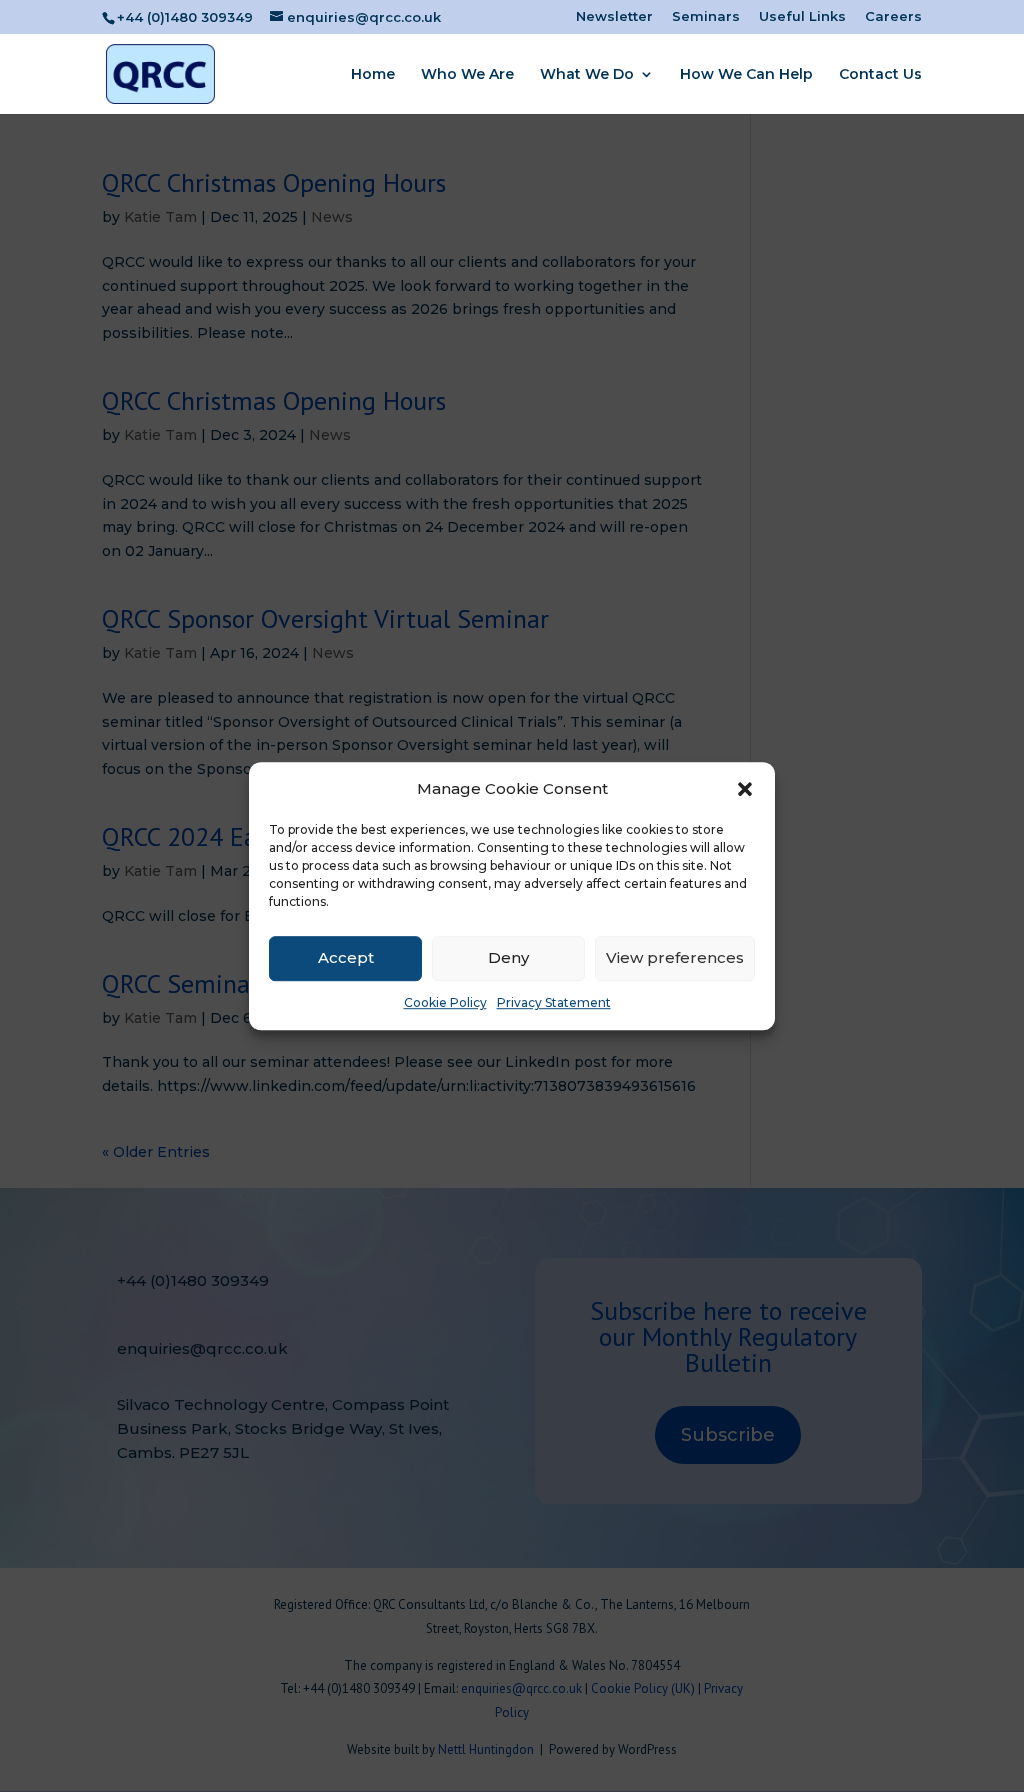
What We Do (587, 75)
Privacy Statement (554, 1002)
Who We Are (467, 75)
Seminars (706, 17)
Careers (893, 17)
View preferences (675, 958)
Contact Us (880, 75)
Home (373, 75)
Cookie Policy (445, 1002)
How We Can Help (746, 75)
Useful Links (802, 17)
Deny (508, 958)
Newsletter (614, 17)
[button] (745, 789)
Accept (346, 958)
